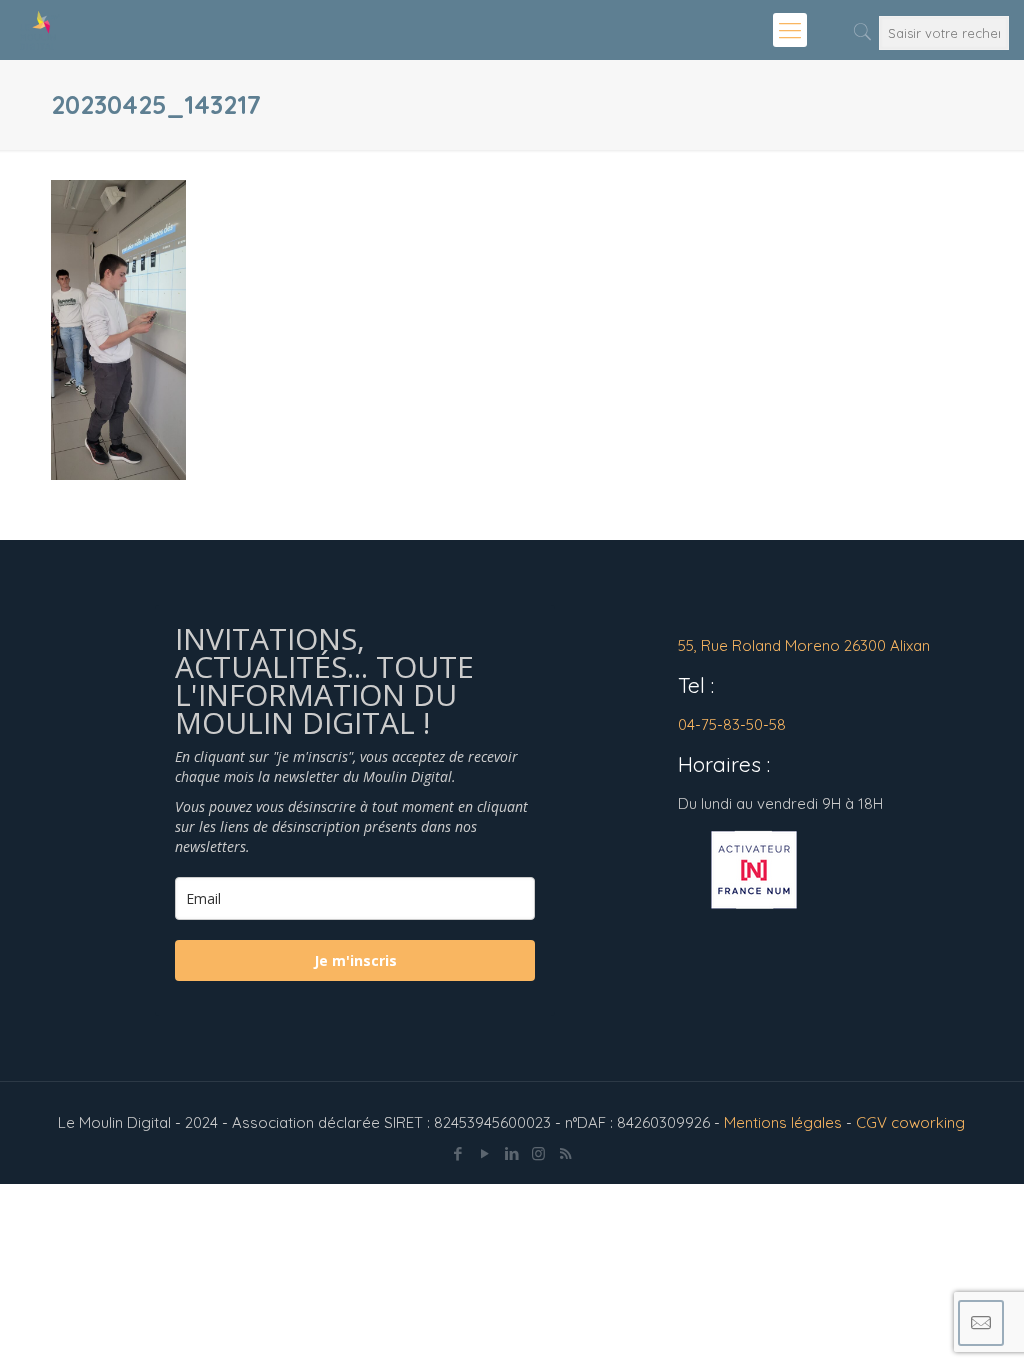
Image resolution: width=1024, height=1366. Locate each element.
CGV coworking (910, 1122)
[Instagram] (538, 1153)
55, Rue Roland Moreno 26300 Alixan (804, 645)
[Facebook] (457, 1153)
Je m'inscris (355, 960)
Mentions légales (783, 1122)
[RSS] (565, 1153)
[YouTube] (484, 1153)
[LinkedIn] (511, 1153)
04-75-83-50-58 (732, 724)
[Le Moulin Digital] (40, 30)
